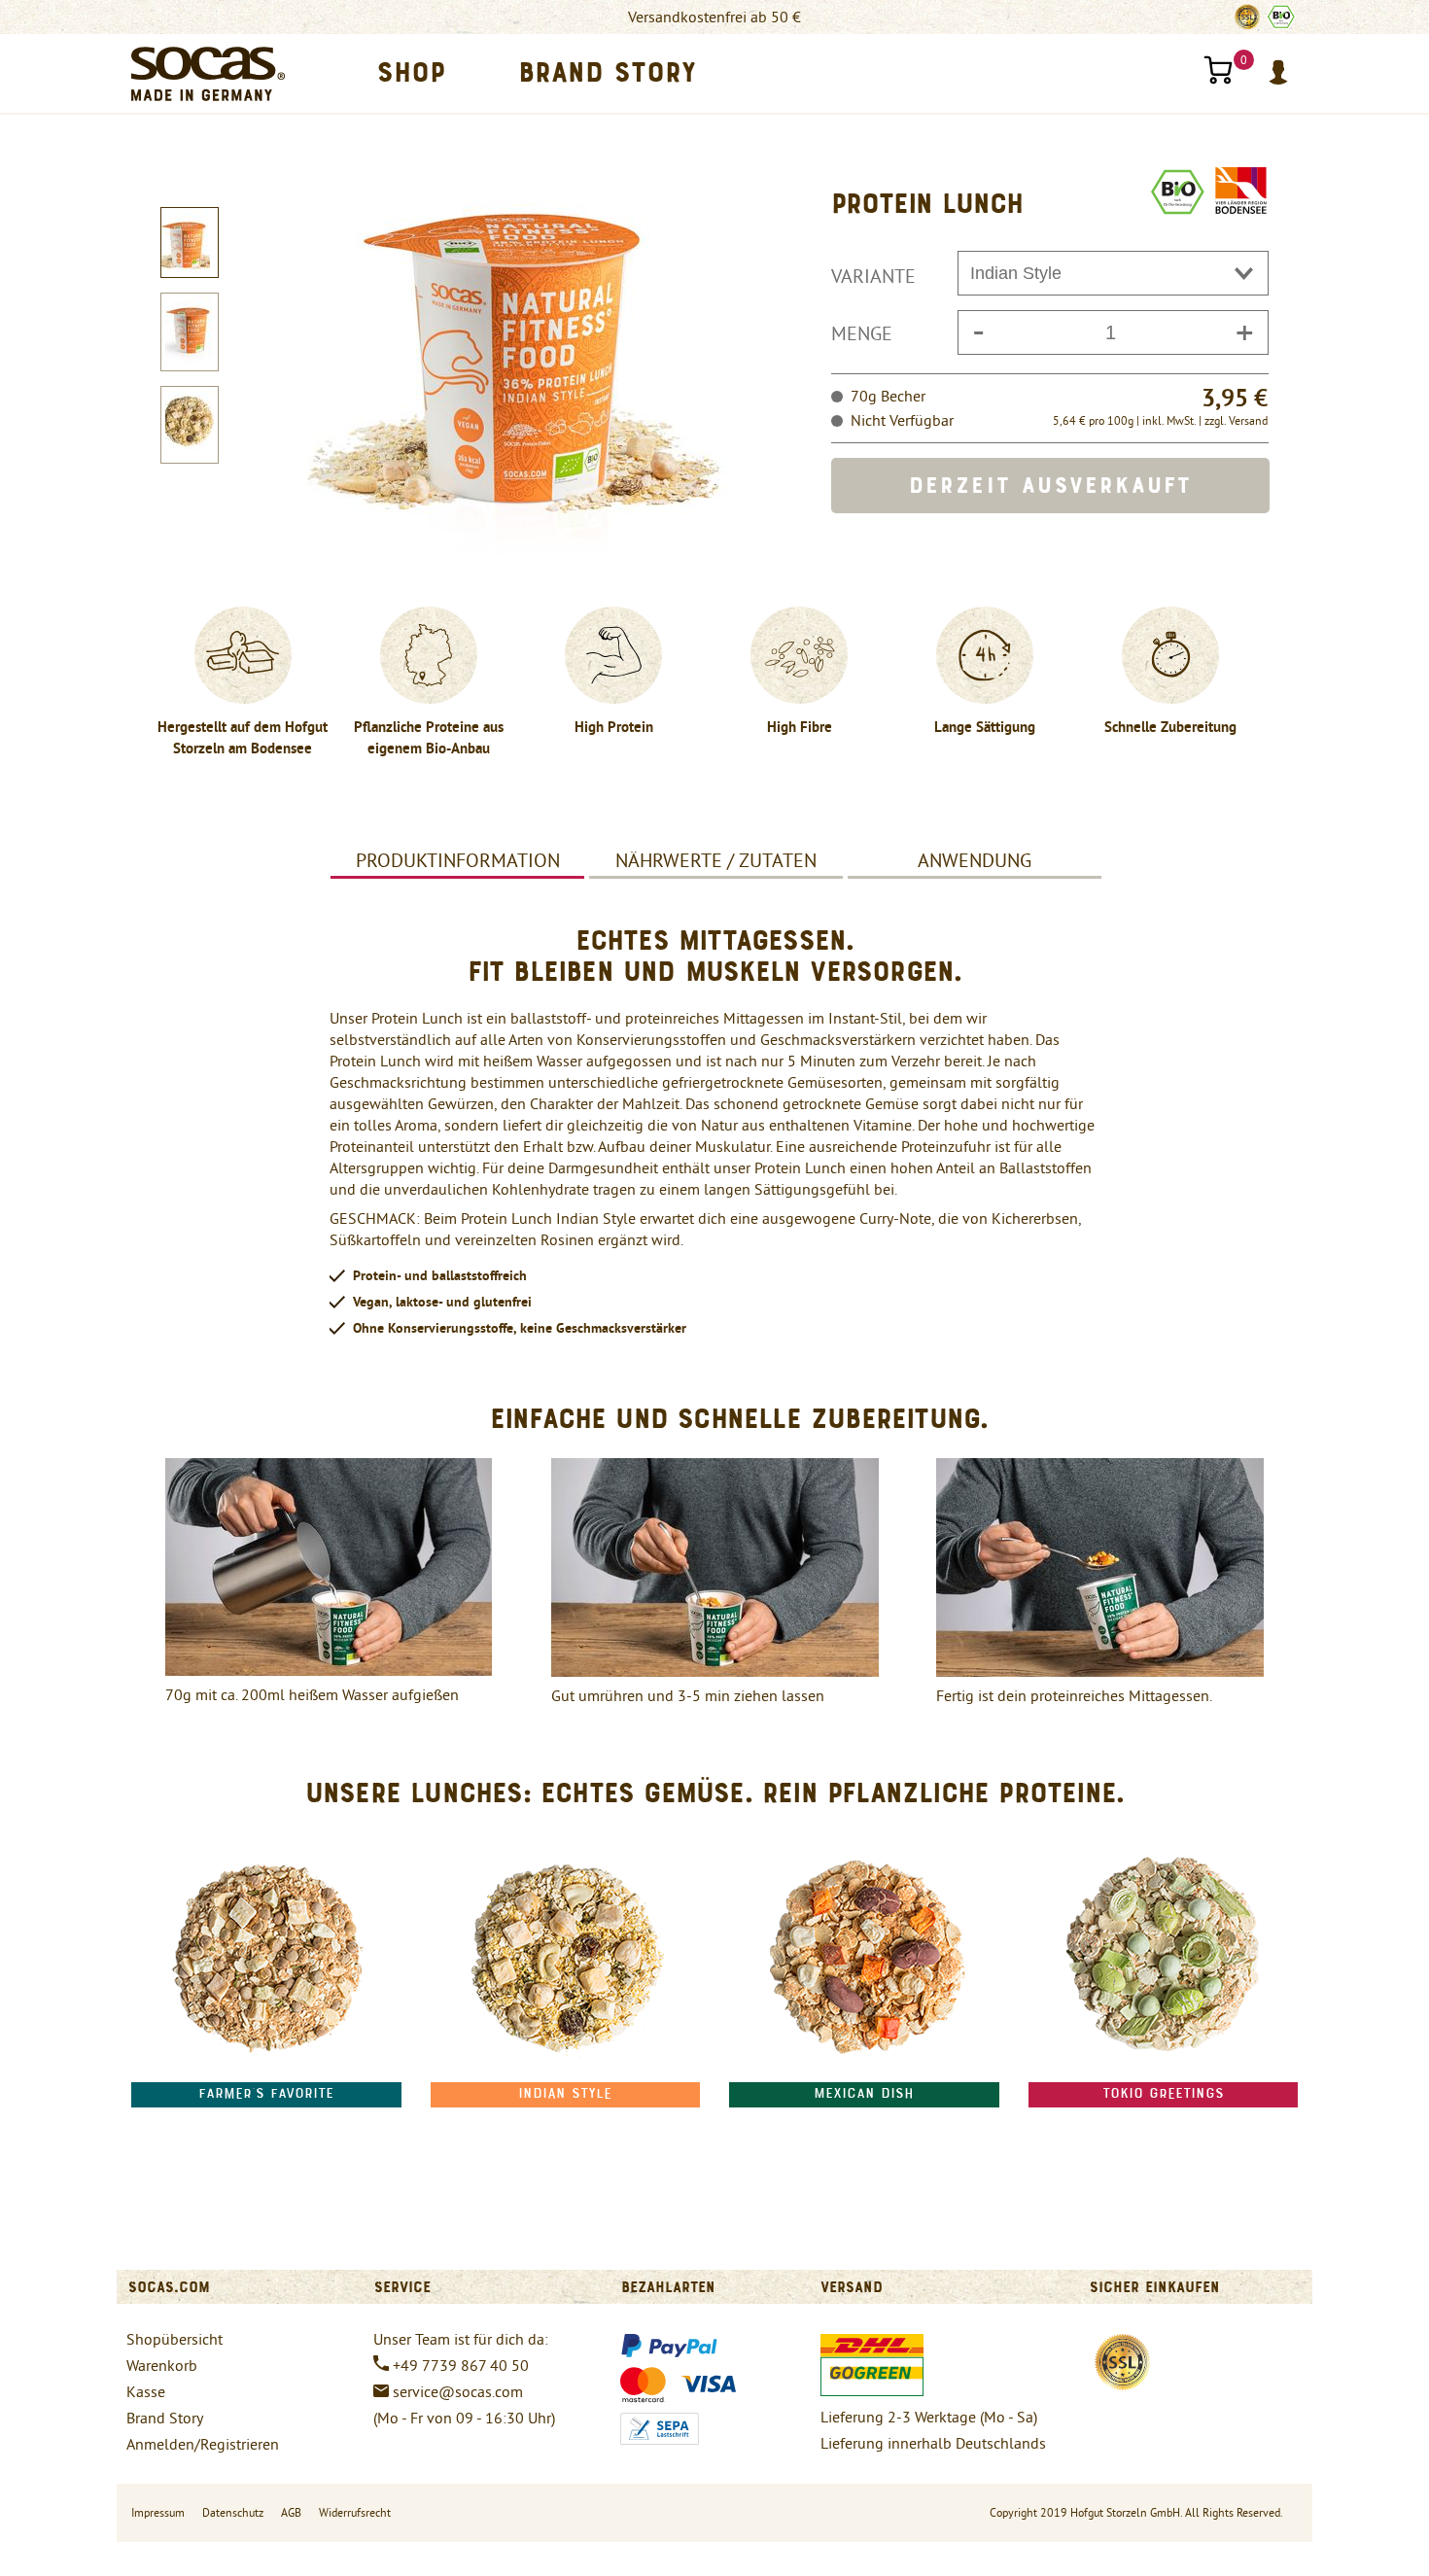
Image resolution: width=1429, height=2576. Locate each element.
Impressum (158, 2512)
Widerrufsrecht (355, 2512)
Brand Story (165, 2418)
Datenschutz (233, 2512)
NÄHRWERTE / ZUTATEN (716, 860)
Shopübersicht (174, 2339)
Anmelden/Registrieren (203, 2444)
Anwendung (975, 860)
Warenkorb (162, 2365)
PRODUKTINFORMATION (458, 860)
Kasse (146, 2391)
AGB (291, 2512)
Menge (862, 333)
